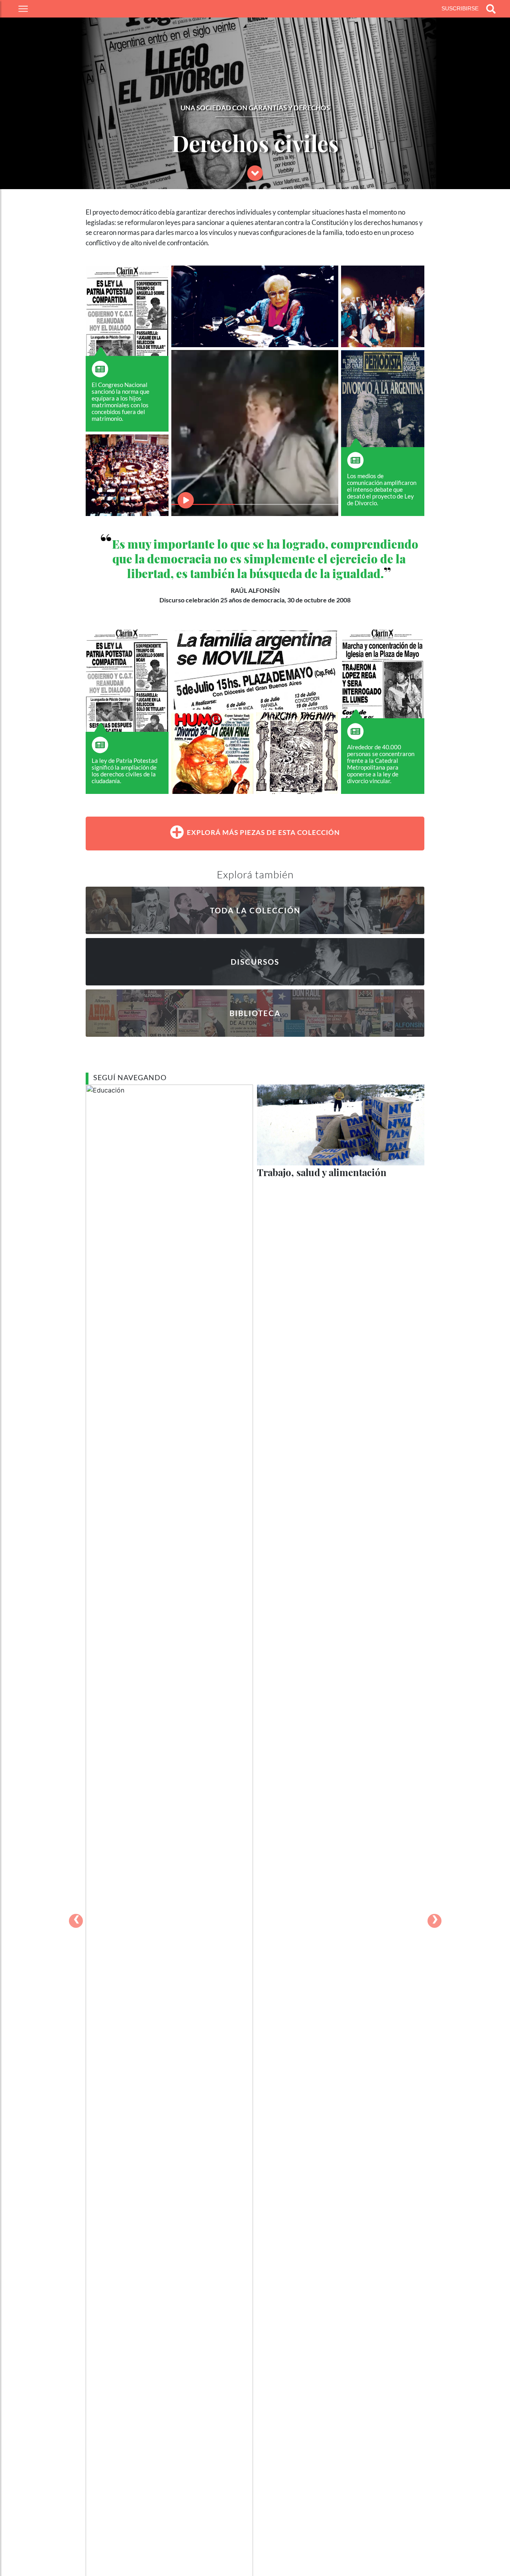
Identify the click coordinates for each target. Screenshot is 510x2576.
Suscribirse (460, 8)
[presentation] (76, 1921)
